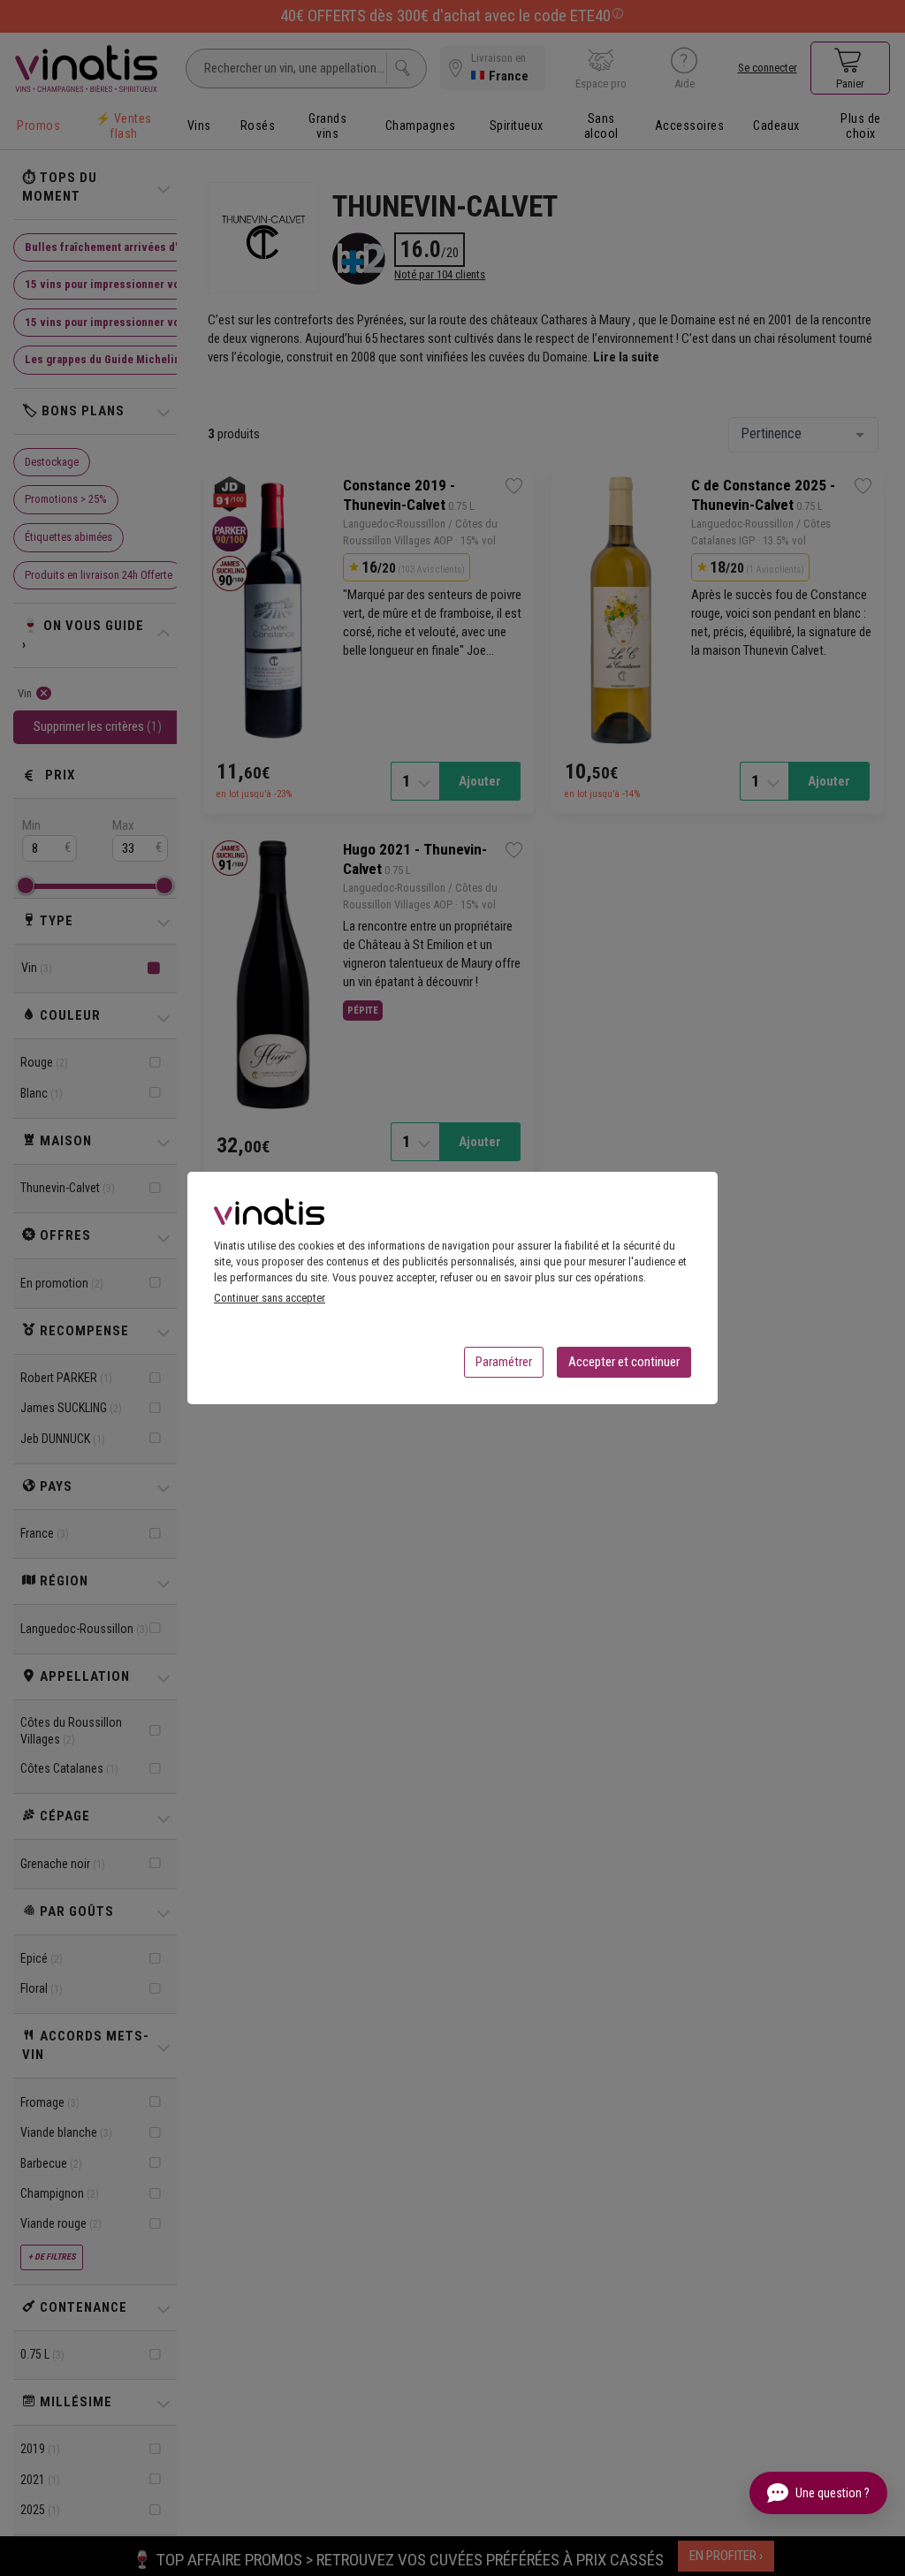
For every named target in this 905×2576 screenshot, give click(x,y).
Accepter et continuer (624, 1362)
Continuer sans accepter (270, 1298)
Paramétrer (504, 1362)
